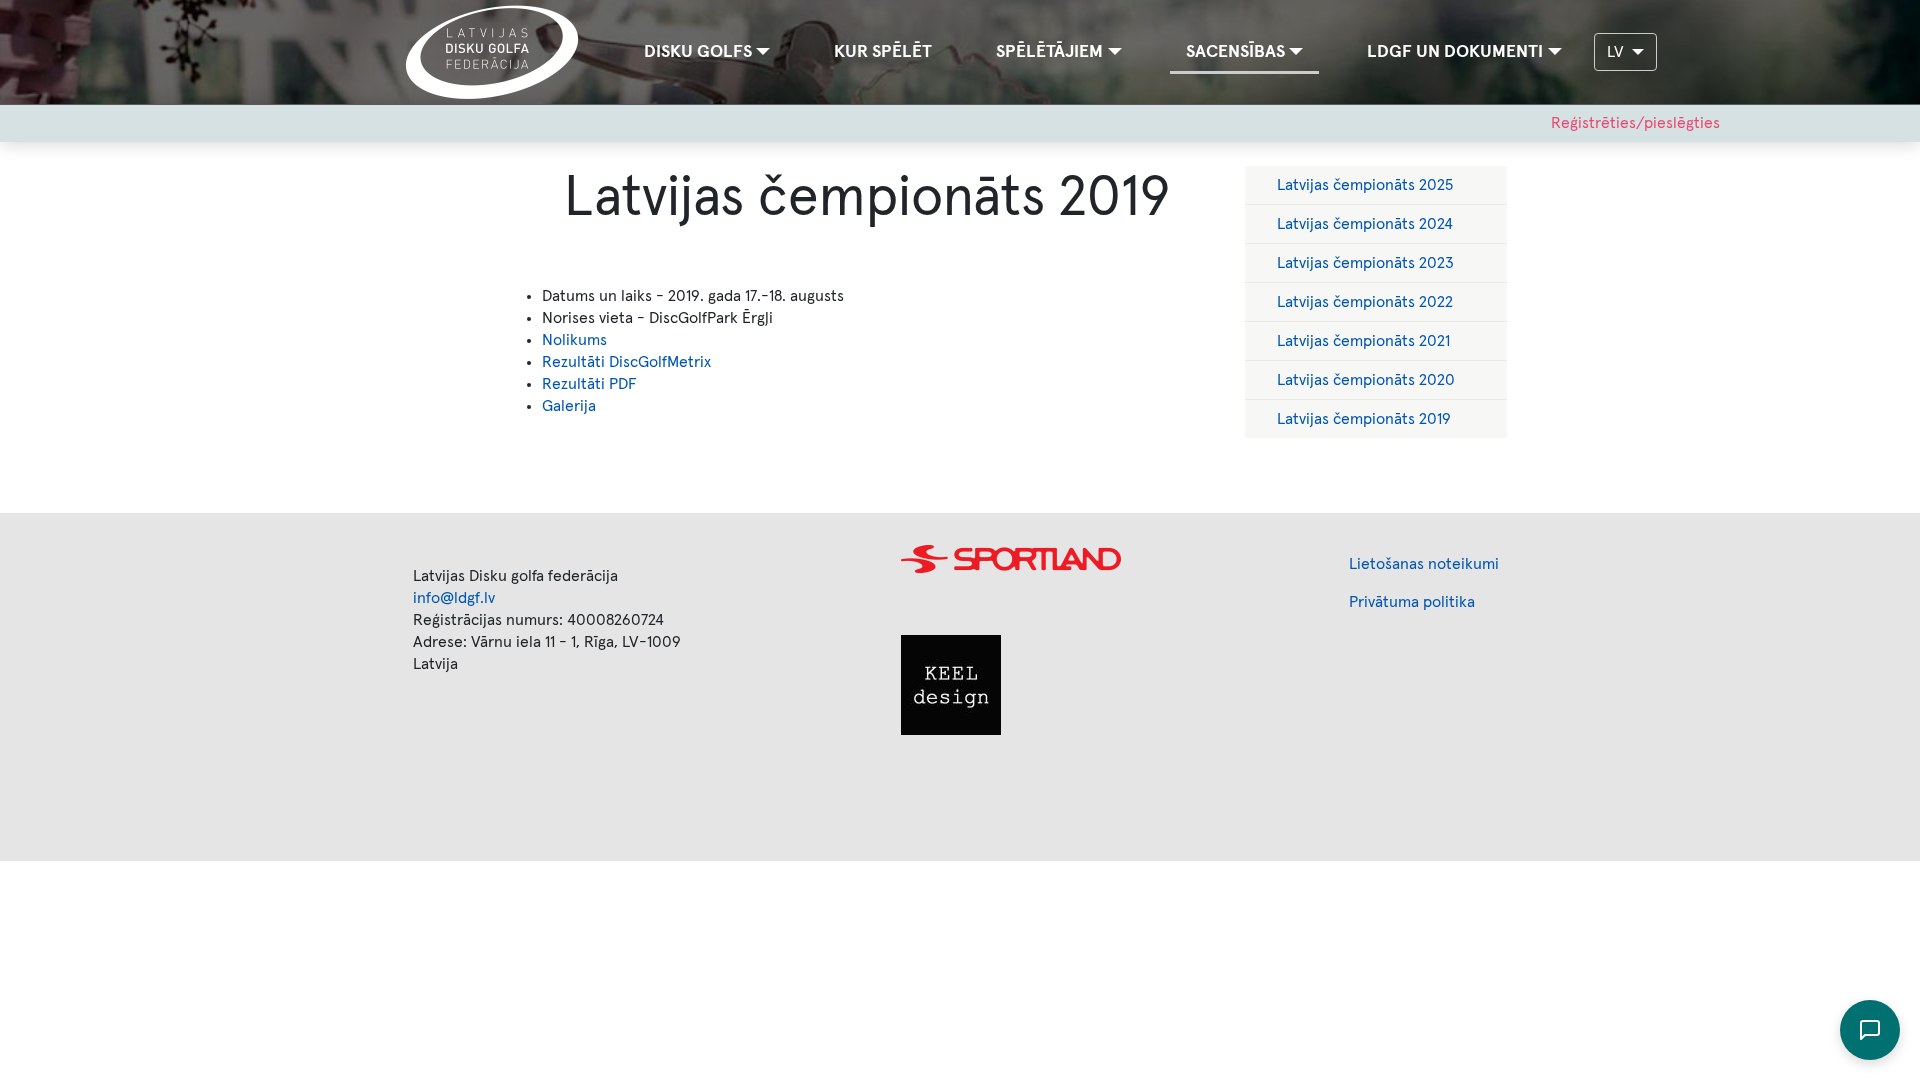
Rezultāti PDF (589, 384)
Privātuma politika (1412, 602)
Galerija (569, 406)
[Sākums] (500, 52)
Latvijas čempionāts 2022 (1365, 302)
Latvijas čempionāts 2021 (1363, 341)
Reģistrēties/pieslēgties (1635, 123)
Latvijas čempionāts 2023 (1365, 263)
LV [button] (1617, 52)
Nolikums (574, 340)
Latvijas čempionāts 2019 (1364, 419)
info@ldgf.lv (454, 598)
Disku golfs (698, 52)
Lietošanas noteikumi (1424, 564)
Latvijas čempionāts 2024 (1365, 224)
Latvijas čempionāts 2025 (1365, 185)
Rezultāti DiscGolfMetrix (626, 362)
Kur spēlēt (883, 52)
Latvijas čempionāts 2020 (1366, 380)
